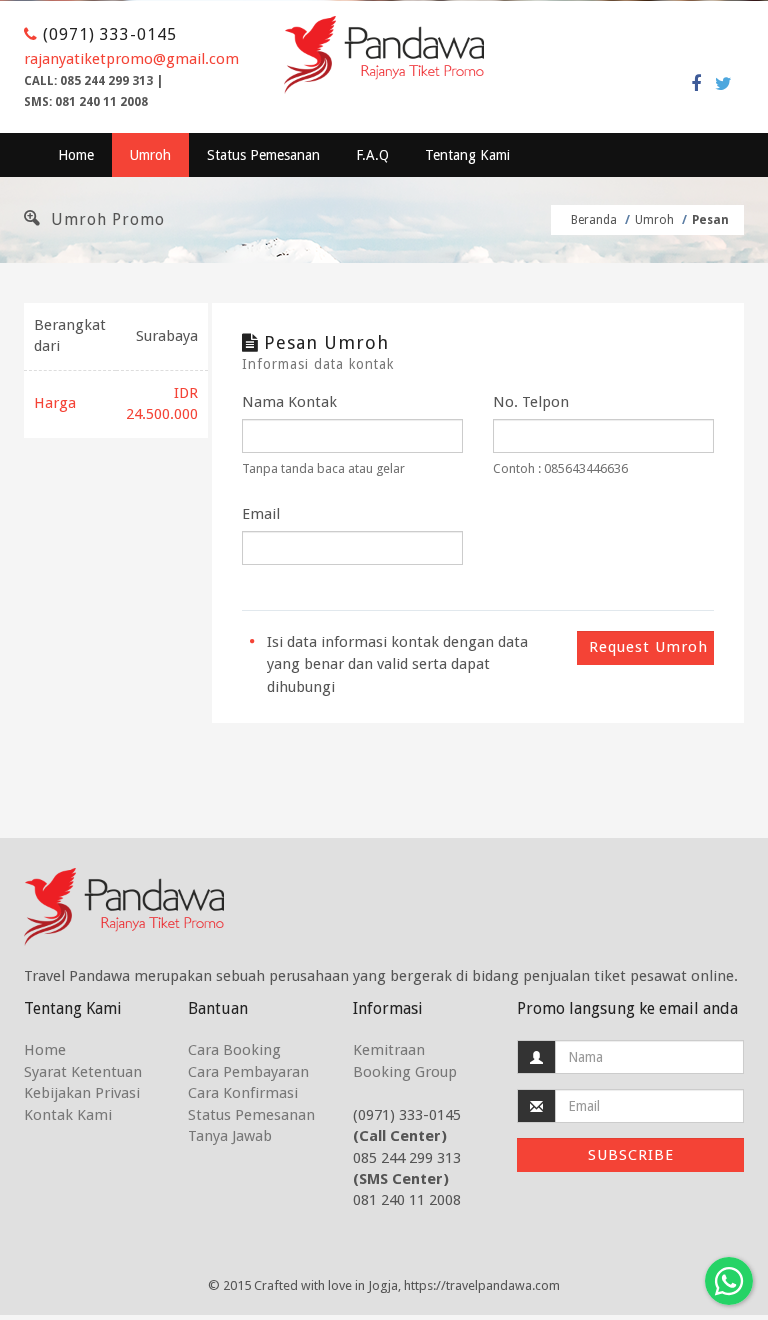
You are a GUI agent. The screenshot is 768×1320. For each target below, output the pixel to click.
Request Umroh (648, 647)
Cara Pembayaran (248, 1072)
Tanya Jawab (230, 1136)
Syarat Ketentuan (83, 1072)
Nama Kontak (289, 402)
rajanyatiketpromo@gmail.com (131, 59)
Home (76, 155)
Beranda (595, 220)
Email (261, 514)
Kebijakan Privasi (82, 1093)
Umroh (150, 155)
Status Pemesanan (263, 155)
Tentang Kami (467, 155)
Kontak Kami (68, 1115)
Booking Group (405, 1072)
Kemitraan (389, 1050)
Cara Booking (234, 1050)
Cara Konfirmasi (243, 1093)
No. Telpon (531, 402)
